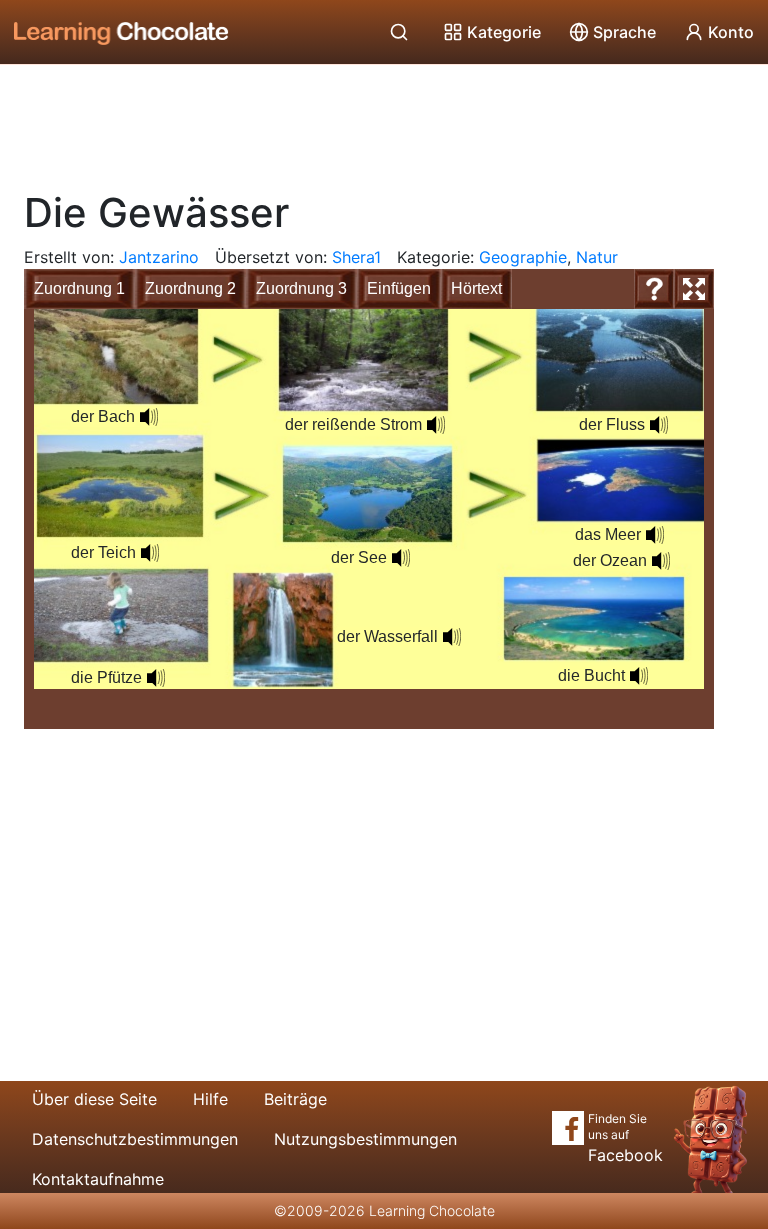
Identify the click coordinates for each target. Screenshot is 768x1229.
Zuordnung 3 (301, 288)
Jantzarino (159, 257)
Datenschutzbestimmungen (135, 1139)
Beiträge (295, 1099)
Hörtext (476, 288)
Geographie (523, 257)
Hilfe (210, 1099)
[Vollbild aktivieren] (694, 289)
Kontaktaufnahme (98, 1179)
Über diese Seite (94, 1099)
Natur (597, 257)
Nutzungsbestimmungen (365, 1139)
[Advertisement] (384, 120)
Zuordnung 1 (79, 288)
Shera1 (356, 257)
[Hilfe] (654, 289)
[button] (149, 417)
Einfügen (399, 288)
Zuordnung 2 (190, 288)
